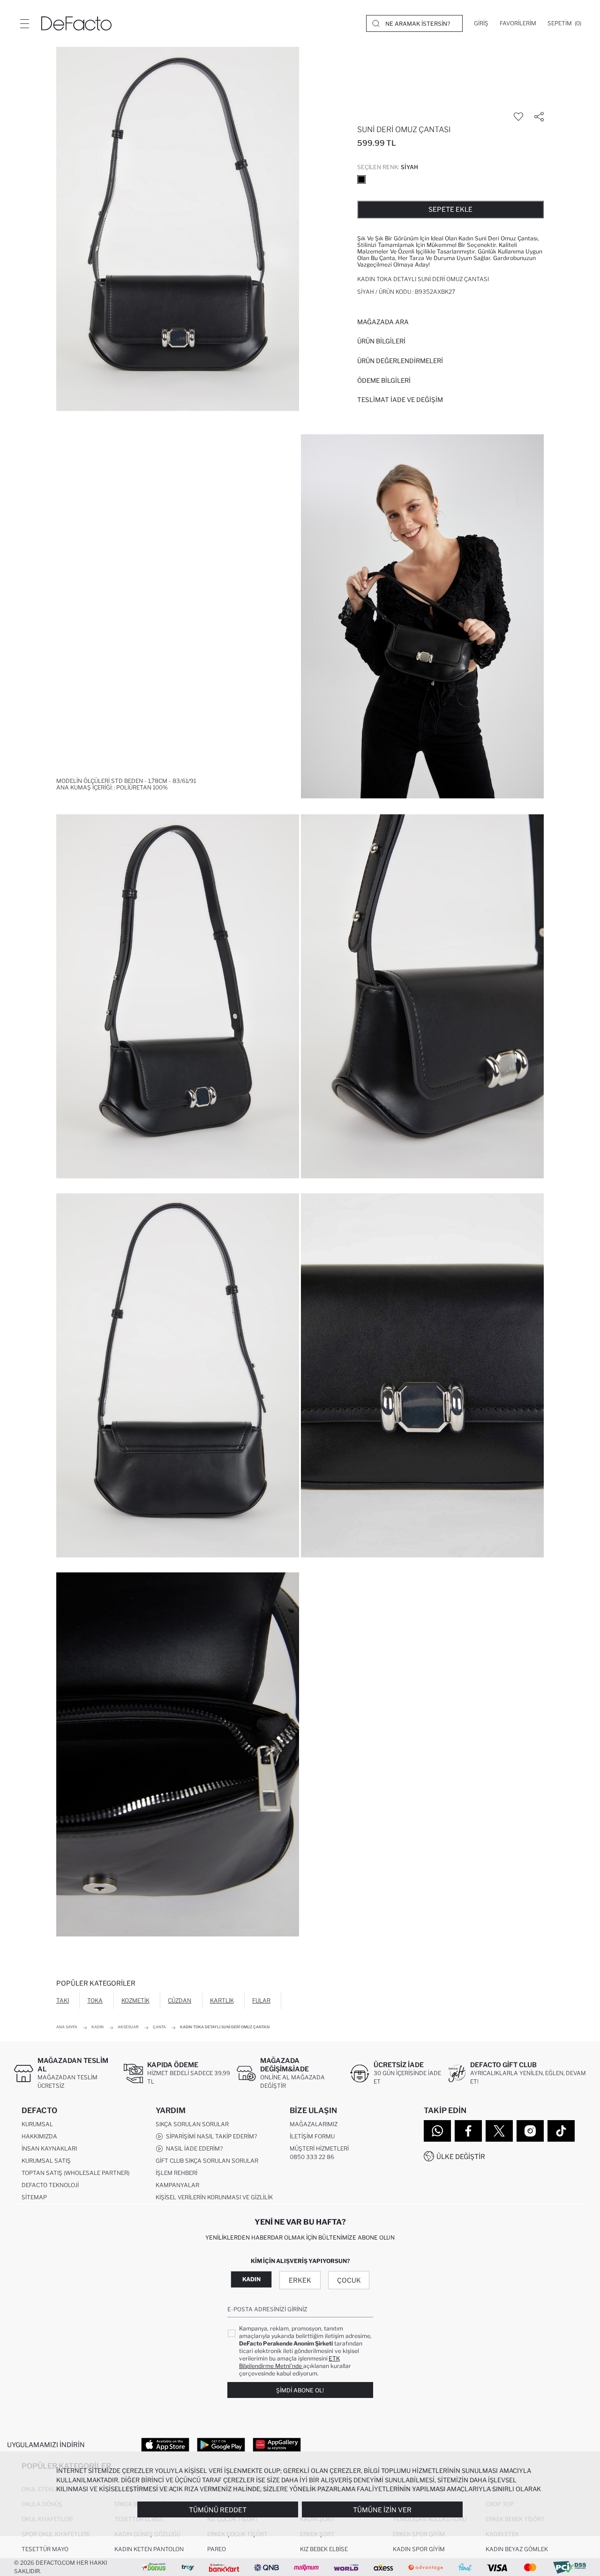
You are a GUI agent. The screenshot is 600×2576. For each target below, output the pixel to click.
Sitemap (34, 2197)
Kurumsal (37, 2124)
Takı (63, 2000)
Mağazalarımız (314, 2124)
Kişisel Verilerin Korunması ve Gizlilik (214, 2197)
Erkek (300, 2280)
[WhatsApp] (437, 2131)
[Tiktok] (561, 2131)
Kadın (251, 2279)
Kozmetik (135, 2000)
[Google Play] (221, 2444)
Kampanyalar (177, 2185)
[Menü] (24, 23)
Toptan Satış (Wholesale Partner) (75, 2173)
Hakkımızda (39, 2136)
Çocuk (349, 2280)
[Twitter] (499, 2131)
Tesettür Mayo (45, 2549)
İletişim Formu (312, 2136)
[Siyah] (361, 179)
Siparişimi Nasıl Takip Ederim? (210, 2136)
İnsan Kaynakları (49, 2148)
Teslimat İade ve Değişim (400, 400)
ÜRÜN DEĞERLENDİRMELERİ (400, 361)
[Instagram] (530, 2131)
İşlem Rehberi (176, 2173)
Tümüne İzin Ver (382, 2510)
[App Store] (165, 2444)
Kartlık (222, 2000)
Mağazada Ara (383, 322)
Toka (95, 2000)
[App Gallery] (277, 2444)
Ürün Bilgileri (381, 341)
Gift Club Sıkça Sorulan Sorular (207, 2161)
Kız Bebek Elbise (324, 2549)
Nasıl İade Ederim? (193, 2148)
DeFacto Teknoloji (50, 2185)
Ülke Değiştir (461, 2156)
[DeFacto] (76, 23)
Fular (261, 2000)
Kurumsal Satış (46, 2161)
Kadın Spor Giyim (419, 2549)
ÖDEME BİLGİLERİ (384, 380)
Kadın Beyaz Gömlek (517, 2549)
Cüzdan (180, 2000)
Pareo (217, 2549)
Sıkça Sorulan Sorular (192, 2124)
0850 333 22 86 (312, 2157)
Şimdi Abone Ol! (300, 2390)
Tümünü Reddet (218, 2510)
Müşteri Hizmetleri (319, 2148)
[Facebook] (468, 2131)
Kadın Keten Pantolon (149, 2549)
